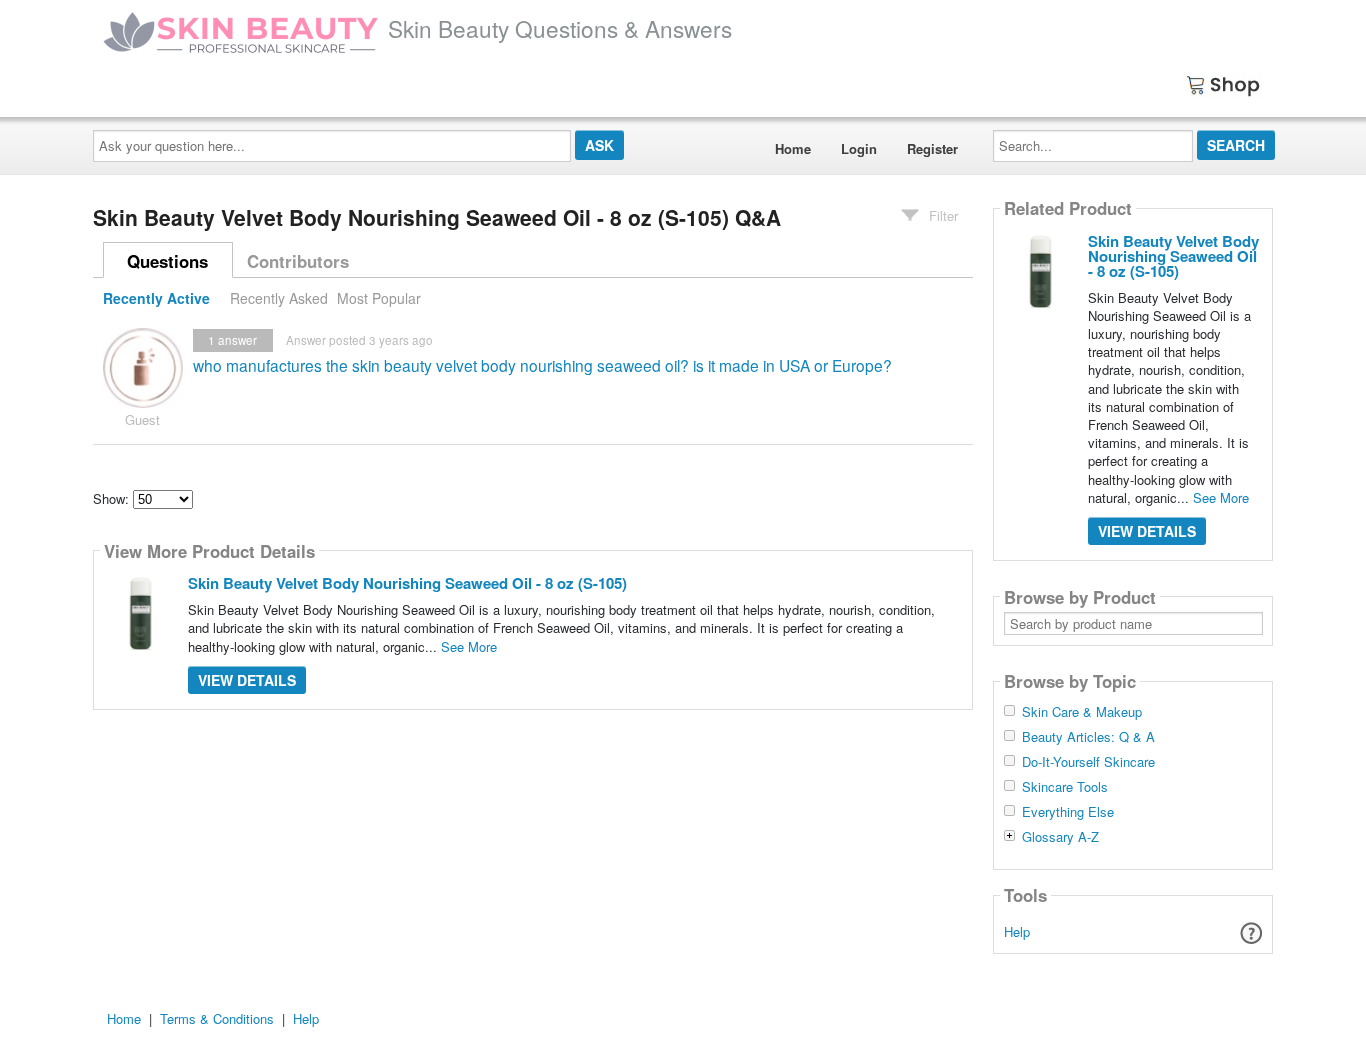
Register (932, 148)
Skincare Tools (1065, 787)
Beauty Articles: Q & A (1088, 737)
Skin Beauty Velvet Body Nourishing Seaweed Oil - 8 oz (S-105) (407, 583)
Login (859, 148)
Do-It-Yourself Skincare (1088, 762)
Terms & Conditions (217, 1018)
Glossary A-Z (1060, 837)
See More (469, 646)
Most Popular (379, 298)
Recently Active (156, 298)
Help (1017, 931)
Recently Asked (279, 298)
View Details (247, 680)
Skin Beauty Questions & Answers (560, 28)
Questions (167, 261)
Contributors (298, 261)
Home (793, 148)
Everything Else (1068, 812)
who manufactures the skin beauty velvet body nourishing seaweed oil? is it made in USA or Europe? (542, 365)
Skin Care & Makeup (1082, 712)
